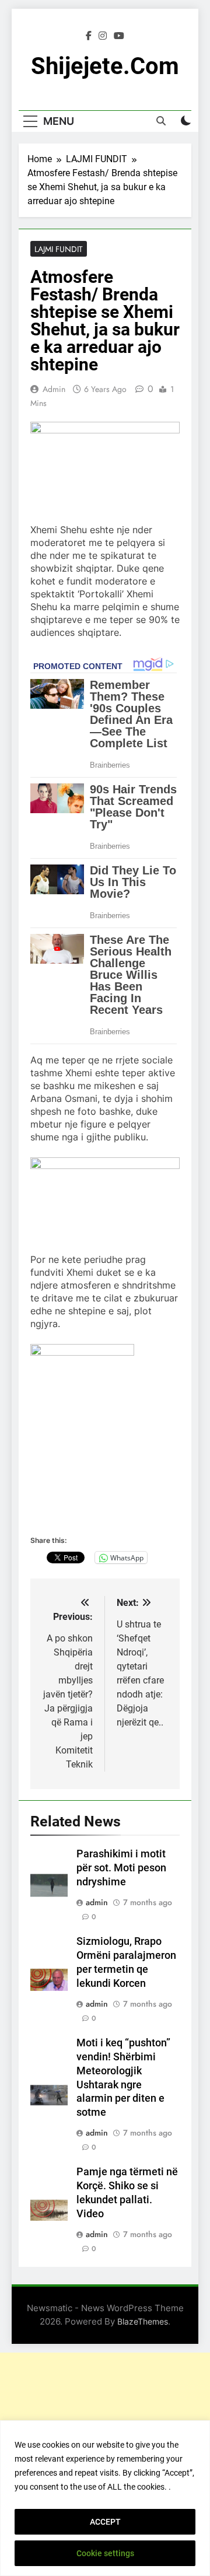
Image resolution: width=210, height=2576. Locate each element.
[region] (105, 2498)
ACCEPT (105, 2522)
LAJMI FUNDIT (59, 249)
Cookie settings (105, 2553)
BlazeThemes (143, 2321)
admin (54, 389)
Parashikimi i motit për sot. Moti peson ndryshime (121, 1868)
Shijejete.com (105, 66)
